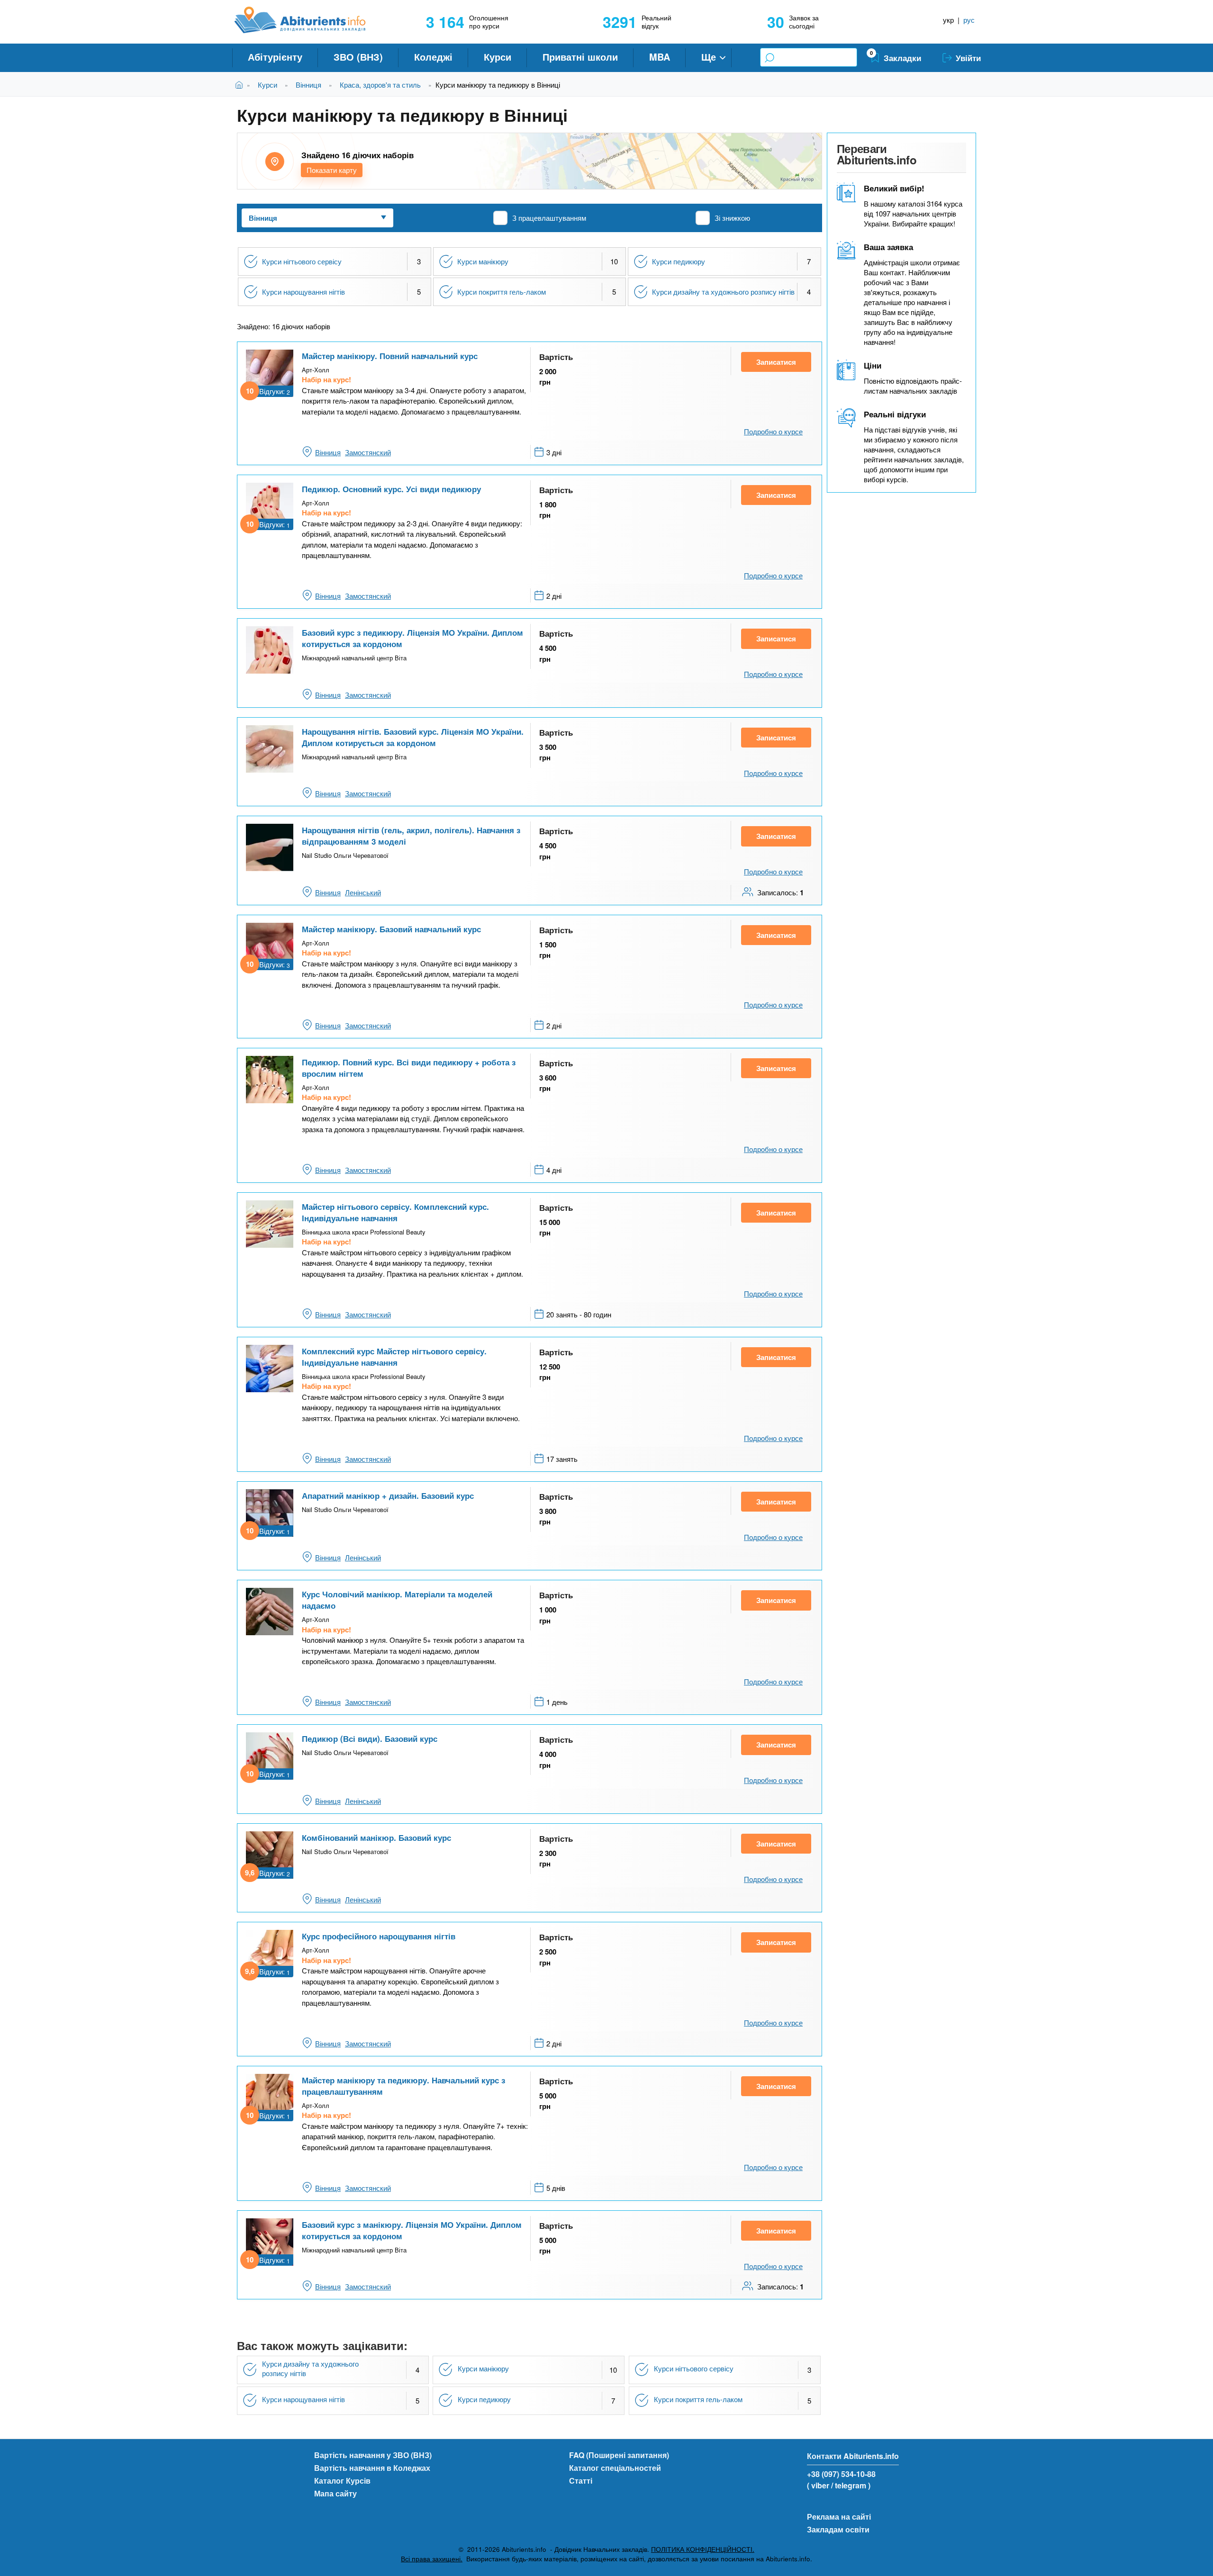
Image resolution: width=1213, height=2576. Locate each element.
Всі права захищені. (432, 2559)
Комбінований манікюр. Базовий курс (376, 1837)
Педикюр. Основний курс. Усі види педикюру (391, 489)
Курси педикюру (679, 261)
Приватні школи (580, 57)
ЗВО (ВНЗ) (358, 57)
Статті (581, 2481)
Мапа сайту (335, 2493)
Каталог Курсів (342, 2481)
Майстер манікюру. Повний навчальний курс (390, 356)
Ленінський (363, 892)
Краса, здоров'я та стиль (380, 85)
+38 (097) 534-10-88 (841, 2474)
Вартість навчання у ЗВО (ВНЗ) (373, 2455)
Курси (498, 57)
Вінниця (308, 85)
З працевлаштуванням (549, 218)
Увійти (968, 58)
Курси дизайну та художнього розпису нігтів (723, 292)
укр (948, 20)
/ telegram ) (851, 2485)
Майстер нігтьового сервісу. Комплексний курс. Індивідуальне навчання (395, 1212)
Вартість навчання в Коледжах (372, 2468)
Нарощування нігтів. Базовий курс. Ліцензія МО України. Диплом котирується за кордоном (413, 737)
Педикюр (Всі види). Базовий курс (370, 1738)
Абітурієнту (275, 57)
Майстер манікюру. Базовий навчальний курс (391, 929)
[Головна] (311, 20)
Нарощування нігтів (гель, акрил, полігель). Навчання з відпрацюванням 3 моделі (411, 836)
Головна (241, 85)
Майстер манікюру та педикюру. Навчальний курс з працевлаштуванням (403, 2086)
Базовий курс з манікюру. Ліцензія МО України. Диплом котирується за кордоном (412, 2230)
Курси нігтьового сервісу (302, 261)
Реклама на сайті (839, 2517)
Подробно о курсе (773, 431)
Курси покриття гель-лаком (502, 292)
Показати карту (332, 170)
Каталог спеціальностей (615, 2468)
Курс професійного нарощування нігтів (379, 1936)
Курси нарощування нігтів (303, 292)
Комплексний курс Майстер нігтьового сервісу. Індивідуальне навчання (394, 1357)
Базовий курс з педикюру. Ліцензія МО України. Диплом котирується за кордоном (412, 638)
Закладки (902, 58)
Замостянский (368, 452)
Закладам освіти (838, 2529)
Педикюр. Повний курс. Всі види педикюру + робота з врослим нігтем (409, 1068)
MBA (660, 57)
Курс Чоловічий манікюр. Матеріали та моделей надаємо (397, 1600)
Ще (709, 57)
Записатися (776, 362)
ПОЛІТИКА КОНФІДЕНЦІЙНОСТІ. (703, 2549)
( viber (818, 2485)
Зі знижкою (732, 218)
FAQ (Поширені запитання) (619, 2455)
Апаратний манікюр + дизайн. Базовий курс (388, 1495)
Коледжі (433, 57)
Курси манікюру (483, 261)
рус (969, 20)
